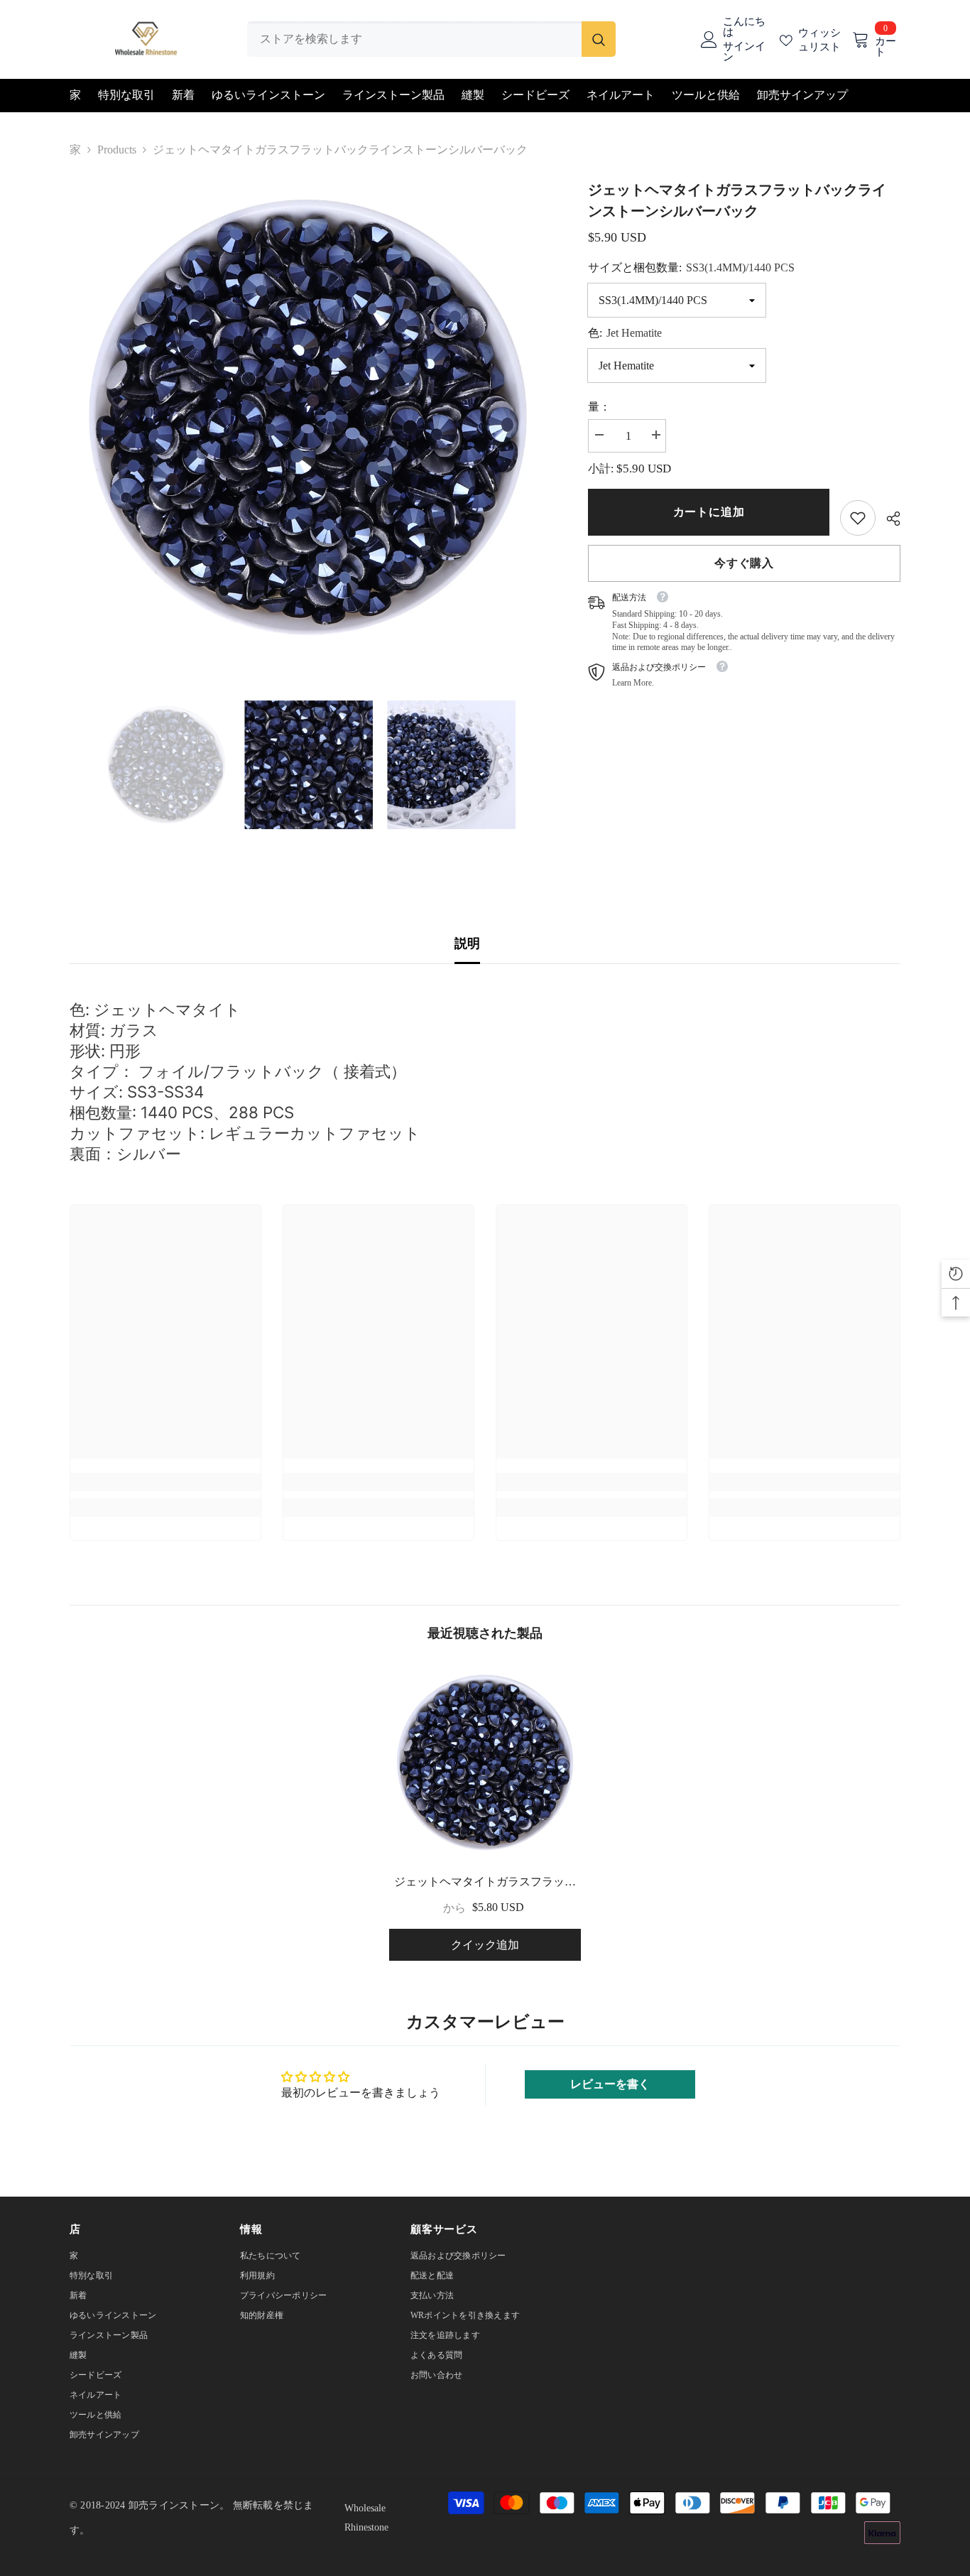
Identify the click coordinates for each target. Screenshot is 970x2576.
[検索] (431, 39)
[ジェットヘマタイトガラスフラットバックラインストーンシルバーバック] (485, 1763)
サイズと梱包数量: (691, 267)
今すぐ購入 (744, 563)
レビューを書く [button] (610, 2084)
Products (117, 150)
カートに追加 (709, 512)
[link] (858, 518)
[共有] (888, 519)
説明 (467, 943)
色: (625, 333)
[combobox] (414, 39)
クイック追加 (485, 1945)
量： (599, 407)
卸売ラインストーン (174, 2505)
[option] (308, 417)
